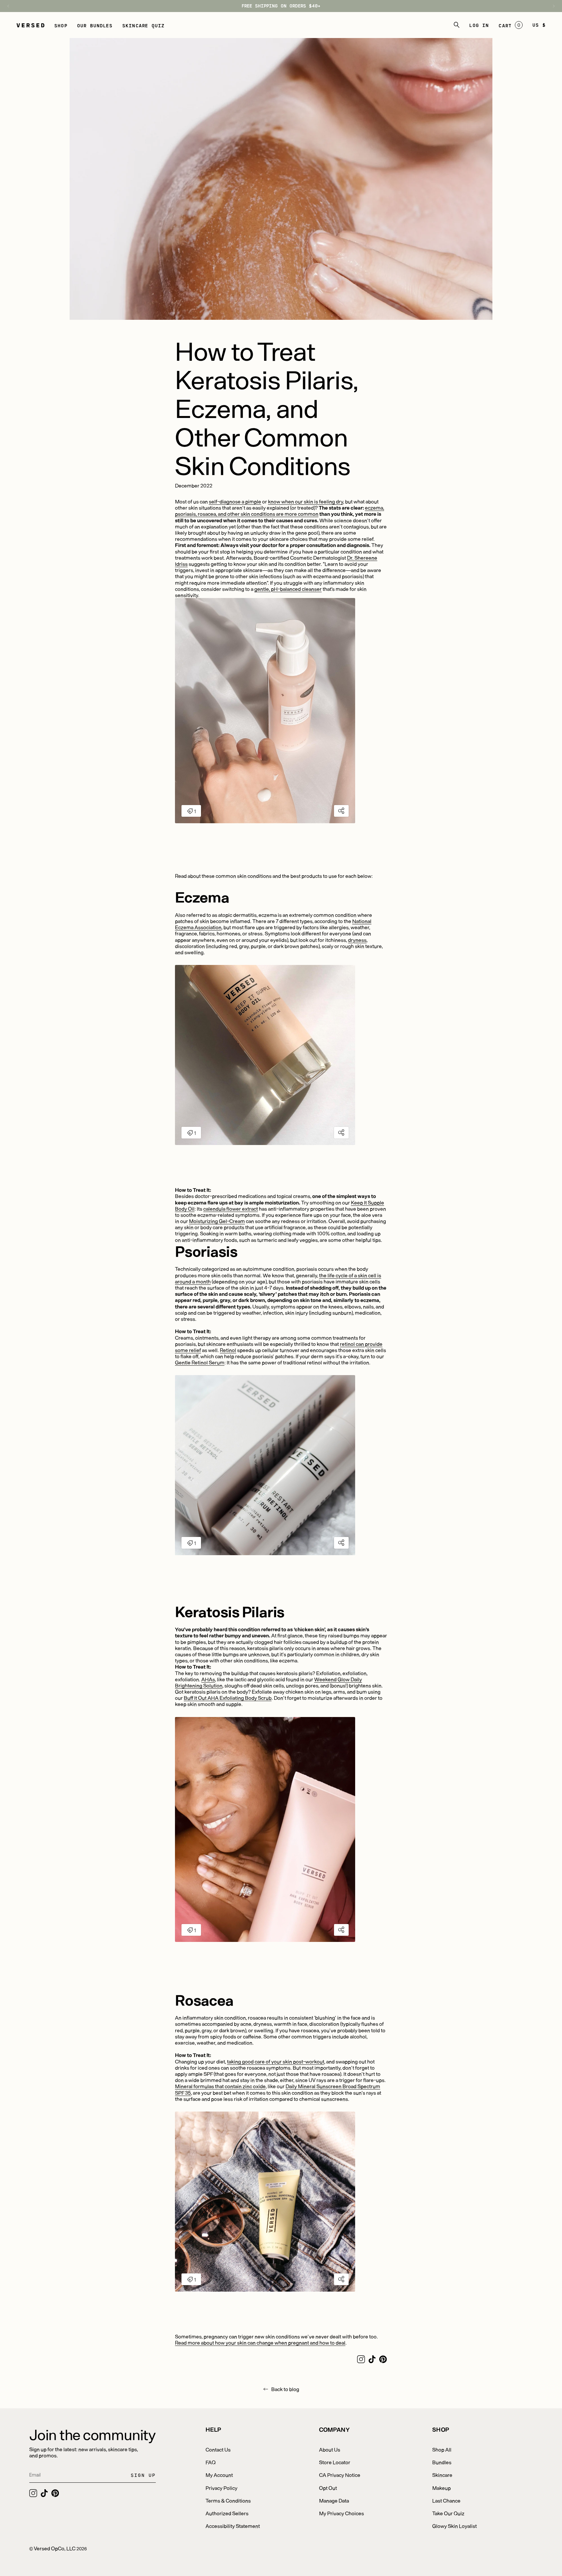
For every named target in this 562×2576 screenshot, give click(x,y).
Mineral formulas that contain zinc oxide (220, 2086)
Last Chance (446, 2500)
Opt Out (328, 2488)
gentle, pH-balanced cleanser (288, 589)
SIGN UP (143, 2475)
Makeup (442, 2488)
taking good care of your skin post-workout (276, 2061)
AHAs (208, 1679)
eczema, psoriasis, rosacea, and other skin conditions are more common (280, 511)
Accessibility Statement (233, 2526)
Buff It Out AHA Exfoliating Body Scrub (228, 1698)
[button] (61, 25)
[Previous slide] (11, 6)
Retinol (228, 1350)
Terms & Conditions (228, 2500)
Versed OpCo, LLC (55, 2548)
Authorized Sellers (227, 2513)
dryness (357, 940)
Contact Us (218, 2449)
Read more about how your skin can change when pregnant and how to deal (260, 2342)
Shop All (442, 2449)
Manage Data (334, 2500)
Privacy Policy (221, 2488)
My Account (219, 2475)
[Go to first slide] (551, 6)
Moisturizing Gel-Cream (217, 1221)
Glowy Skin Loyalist (455, 2526)
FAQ (211, 2462)
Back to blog (285, 2389)
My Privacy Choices (341, 2513)
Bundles (442, 2462)
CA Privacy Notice (340, 2475)
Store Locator (335, 2462)
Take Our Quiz (448, 2513)
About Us (330, 2449)
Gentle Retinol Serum (200, 1362)
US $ (539, 25)
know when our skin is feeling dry (306, 501)
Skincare (442, 2475)
